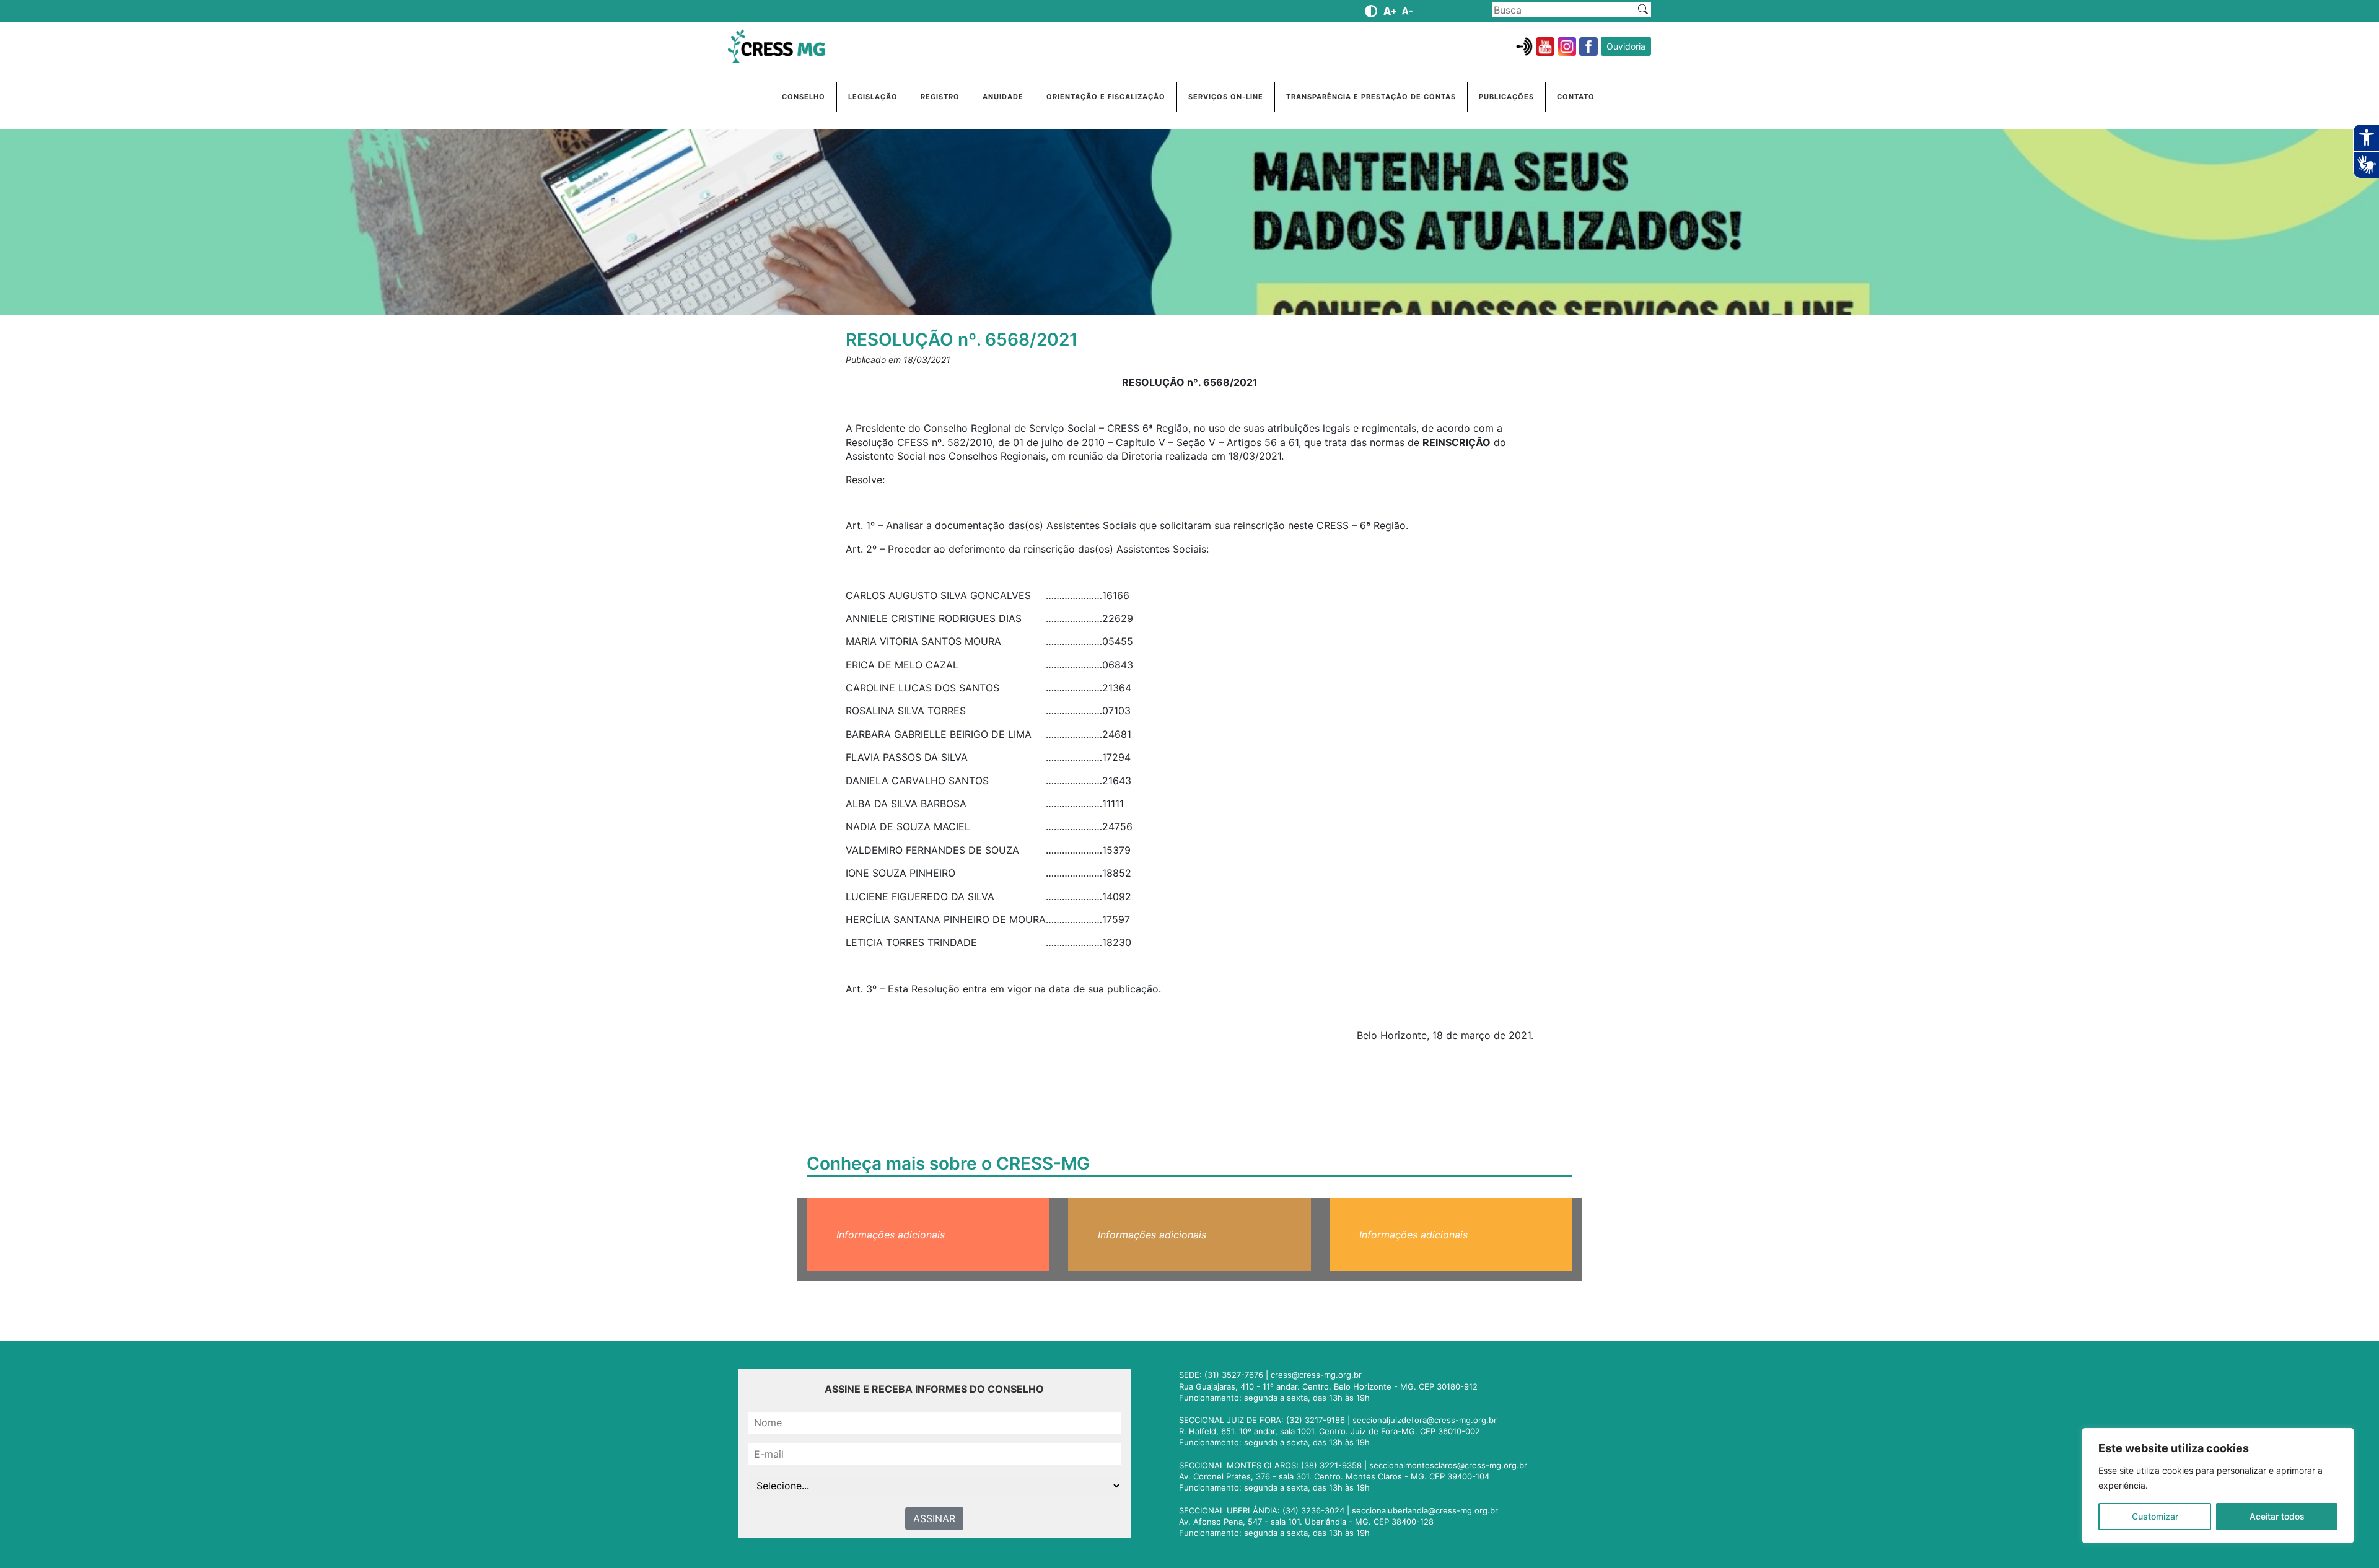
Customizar (2155, 1516)
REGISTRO (940, 97)
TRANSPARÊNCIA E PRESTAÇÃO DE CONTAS (1371, 97)
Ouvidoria (1626, 46)
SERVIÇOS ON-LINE (1226, 97)
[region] (2218, 1486)
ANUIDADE (1003, 97)
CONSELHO (804, 97)
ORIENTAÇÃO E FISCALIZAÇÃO (1106, 97)
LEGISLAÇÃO (873, 97)
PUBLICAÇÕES (1506, 97)
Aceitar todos (2277, 1516)
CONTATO (1576, 97)
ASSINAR (934, 1518)
